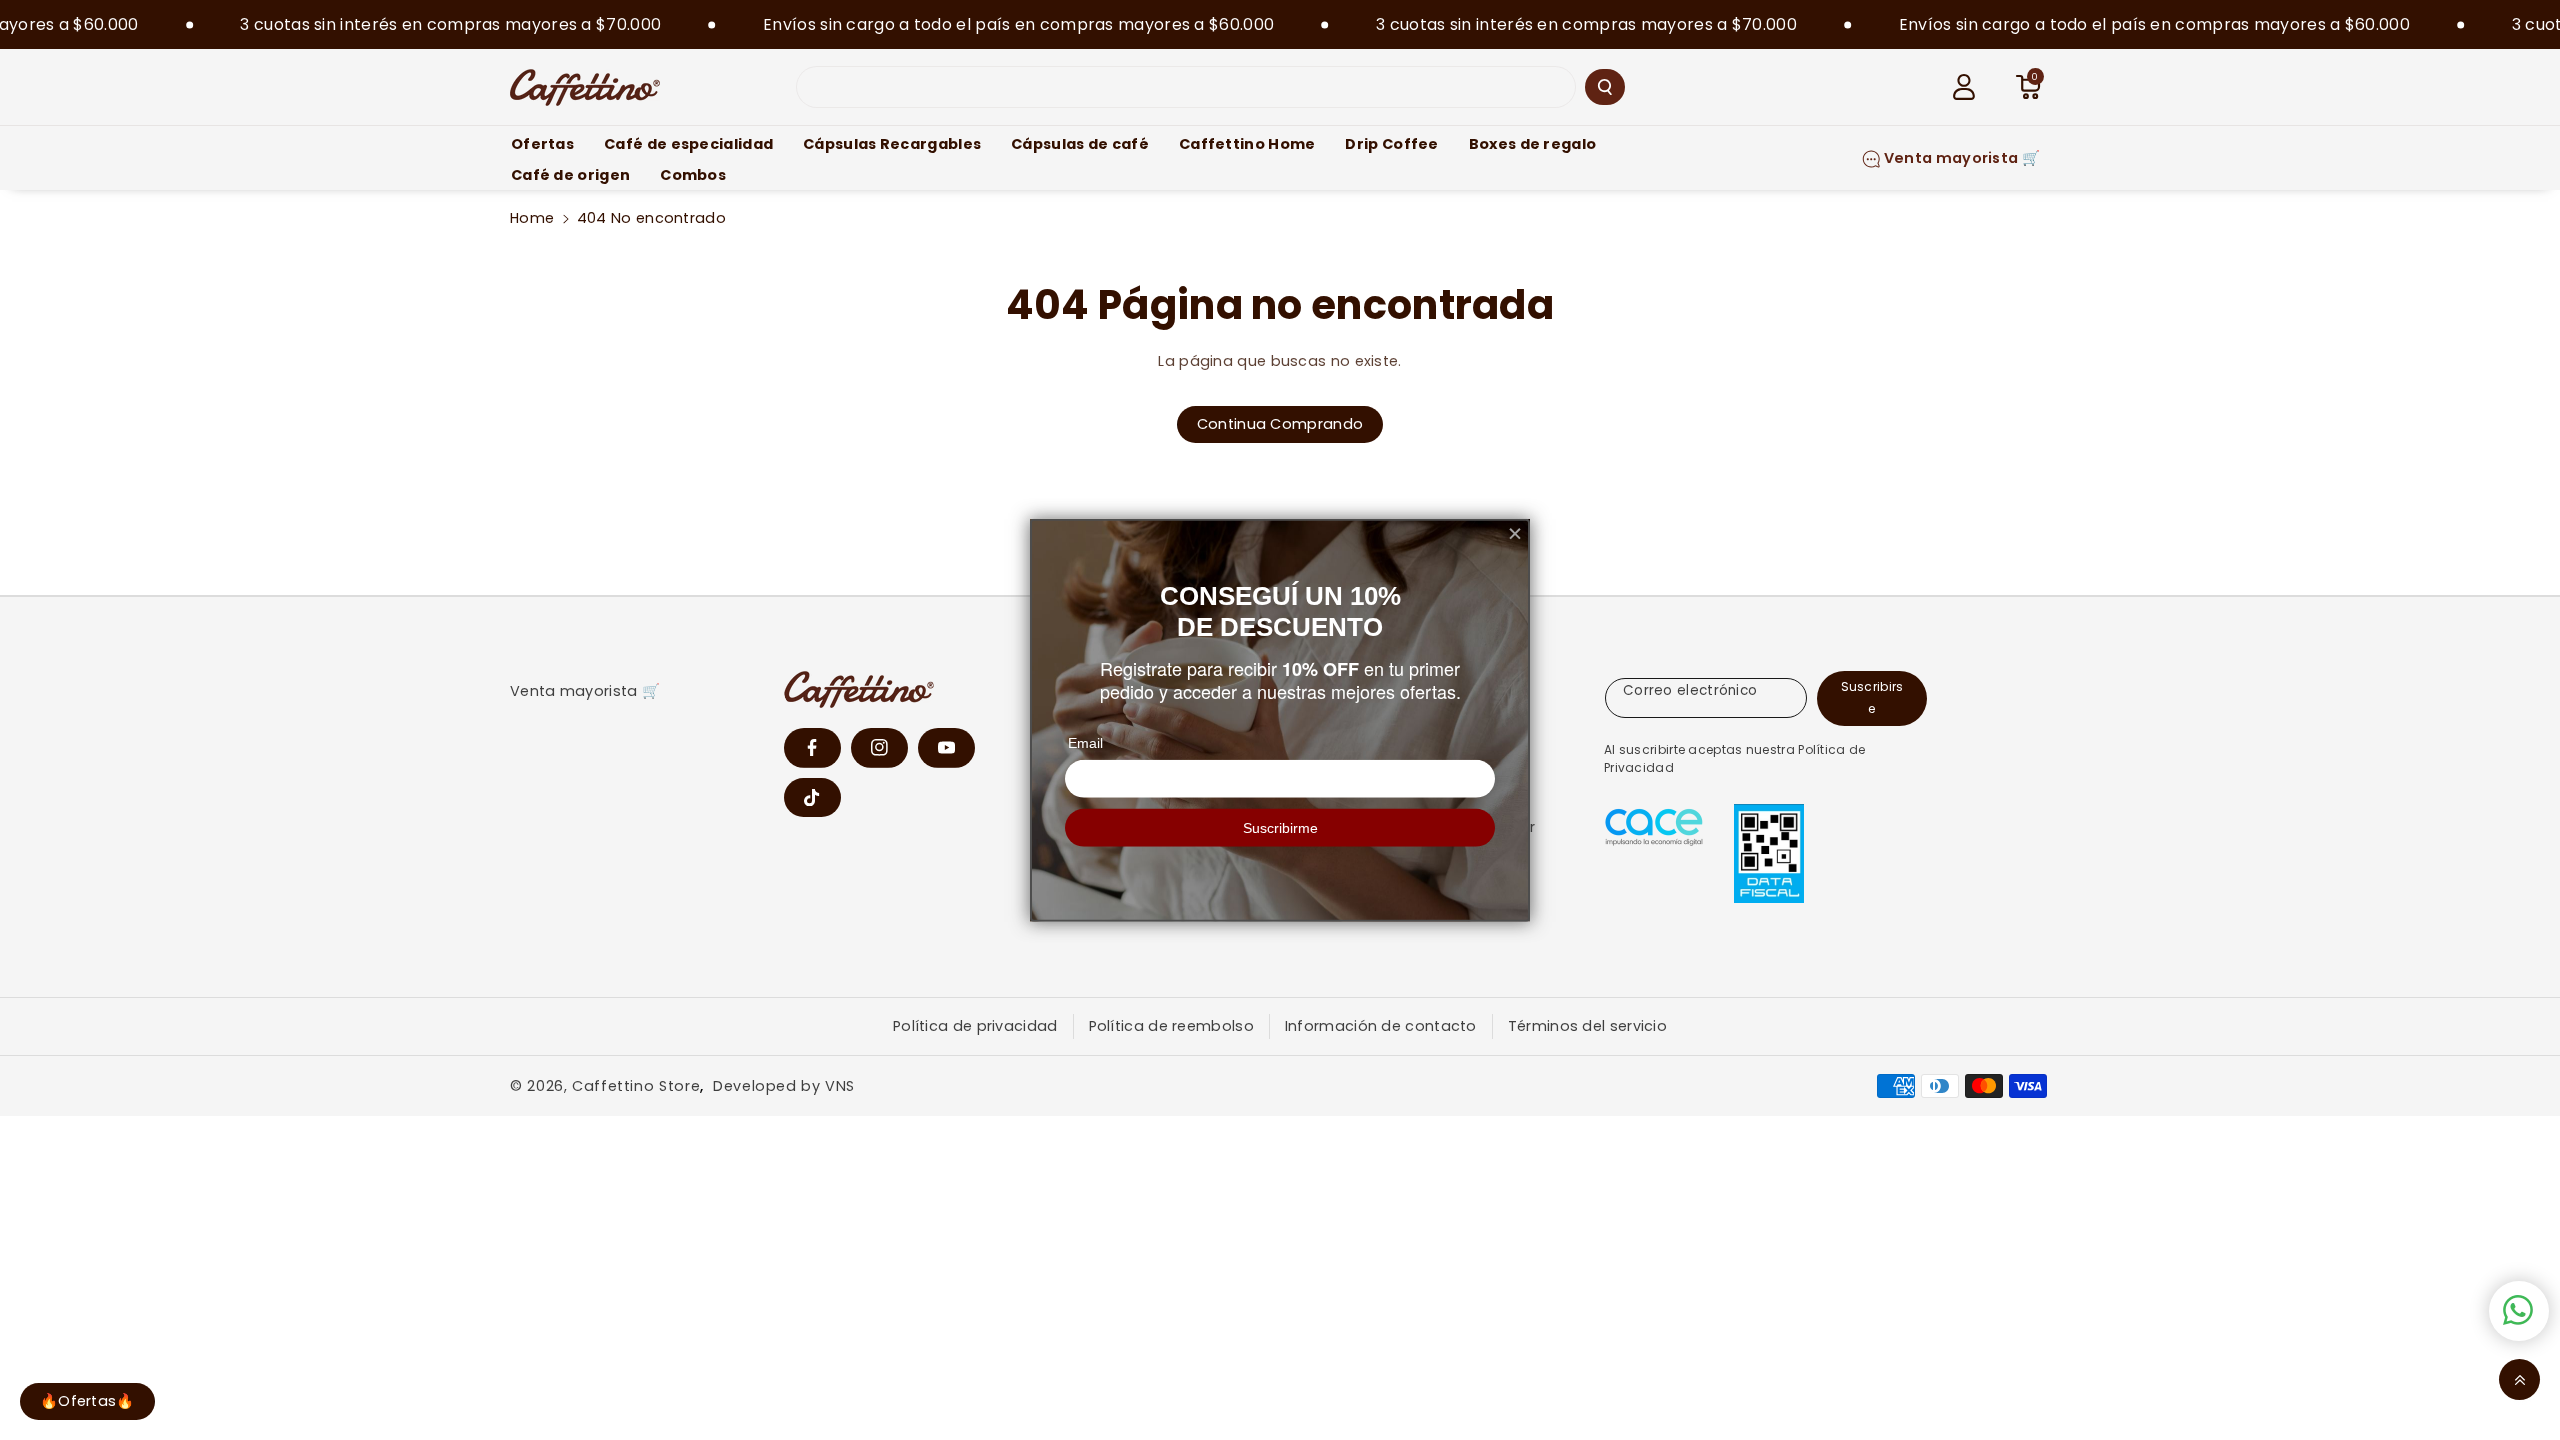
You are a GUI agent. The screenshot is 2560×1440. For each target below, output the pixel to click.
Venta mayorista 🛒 (585, 691)
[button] (2028, 87)
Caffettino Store (636, 1086)
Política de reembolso (1171, 1026)
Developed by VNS (784, 1086)
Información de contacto (1381, 1026)
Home (532, 218)
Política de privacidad (975, 1026)
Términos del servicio (1587, 1026)
